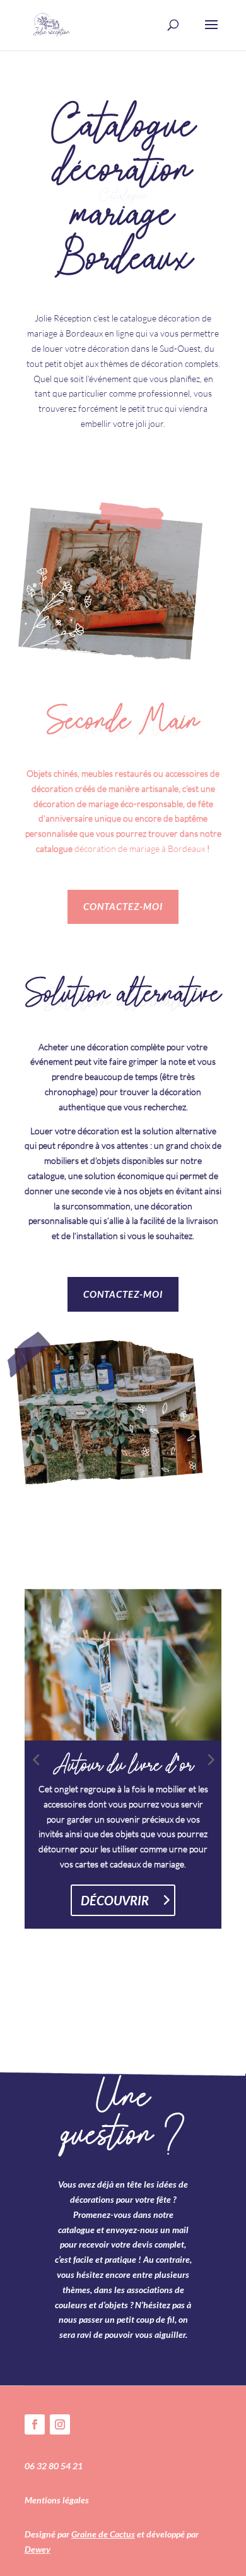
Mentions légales (57, 2500)
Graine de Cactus (103, 2534)
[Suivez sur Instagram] (60, 2424)
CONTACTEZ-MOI (123, 906)
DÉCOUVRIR (115, 1900)
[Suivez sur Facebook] (35, 2424)
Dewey (38, 2549)
